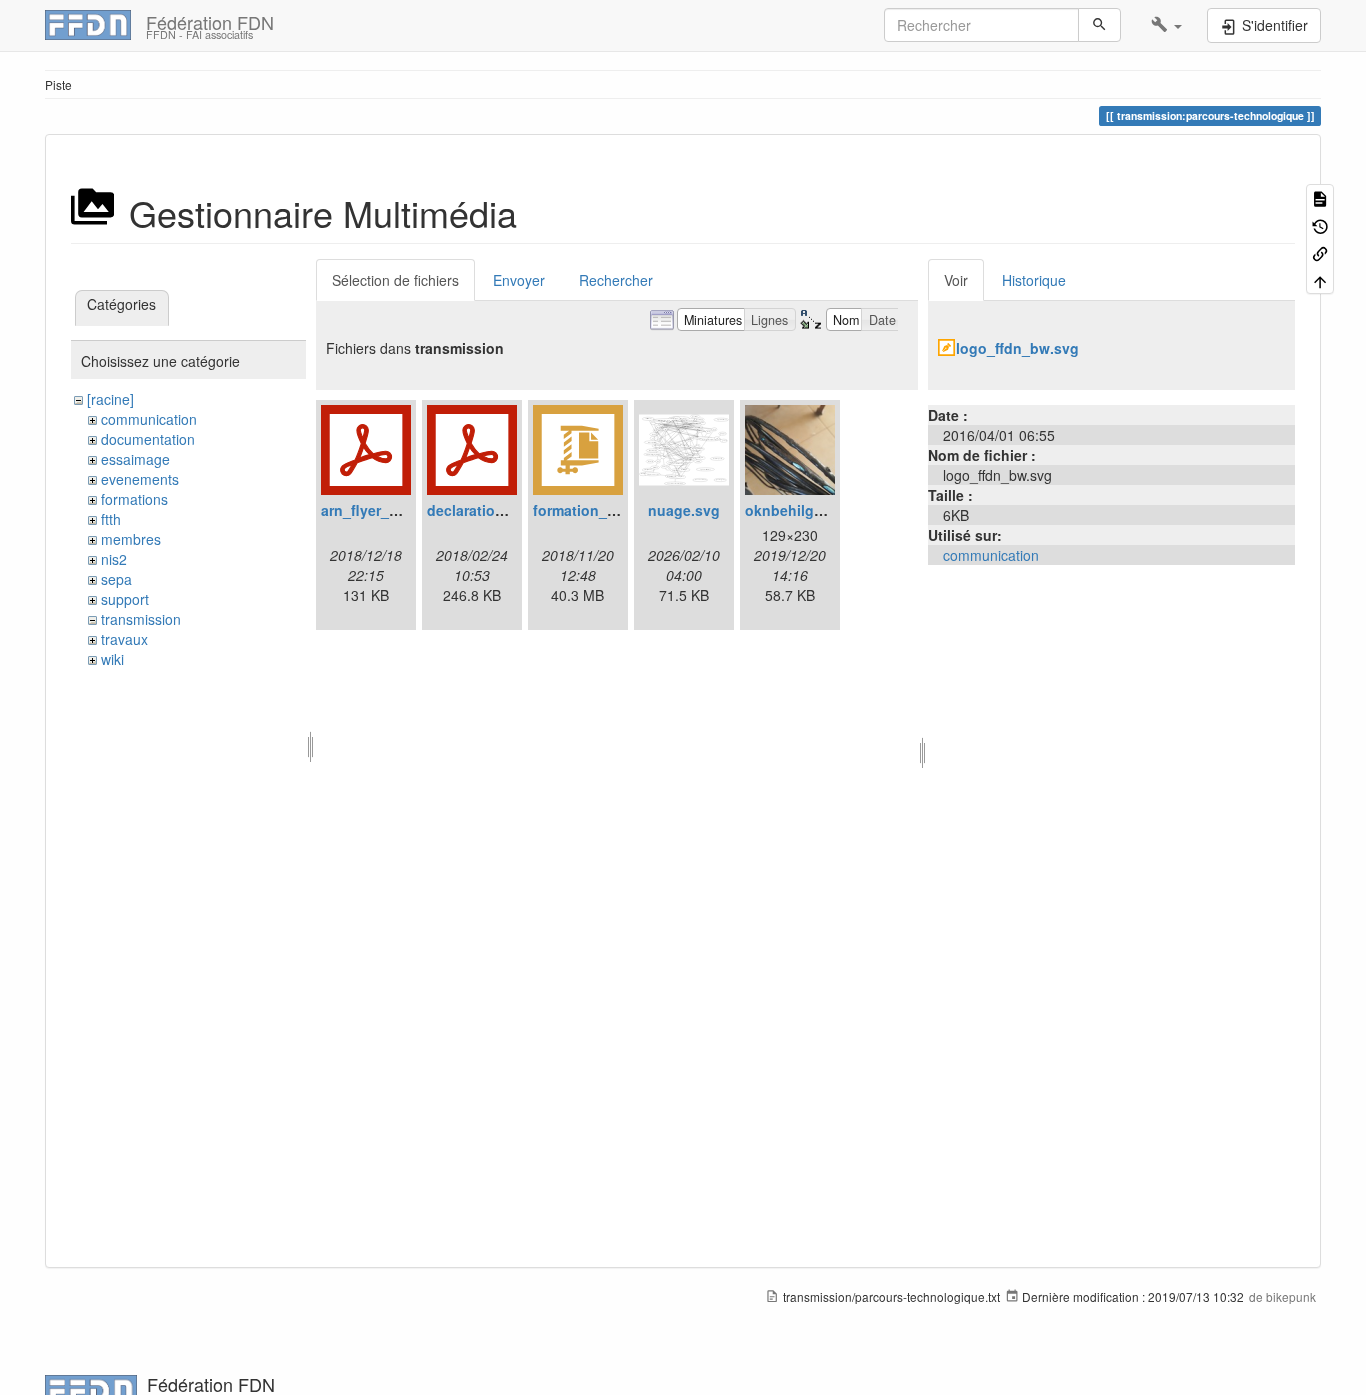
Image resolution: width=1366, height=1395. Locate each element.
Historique (1034, 280)
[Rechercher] (1099, 25)
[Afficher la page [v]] (1320, 197)
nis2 (114, 559)
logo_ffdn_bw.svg (1017, 348)
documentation (148, 439)
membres (131, 539)
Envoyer (519, 280)
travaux (124, 639)
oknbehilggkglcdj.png (820, 510)
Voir (956, 280)
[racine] (110, 399)
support (125, 599)
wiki (112, 659)
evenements (140, 479)
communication (149, 419)
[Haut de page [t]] (1320, 279)
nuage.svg (684, 510)
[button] (1166, 25)
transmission (141, 619)
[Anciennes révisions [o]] (1320, 224)
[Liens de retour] (1320, 252)
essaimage (135, 459)
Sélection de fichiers (395, 280)
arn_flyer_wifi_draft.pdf (400, 510)
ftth (111, 519)
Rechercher (616, 280)
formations (134, 499)
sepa (116, 579)
